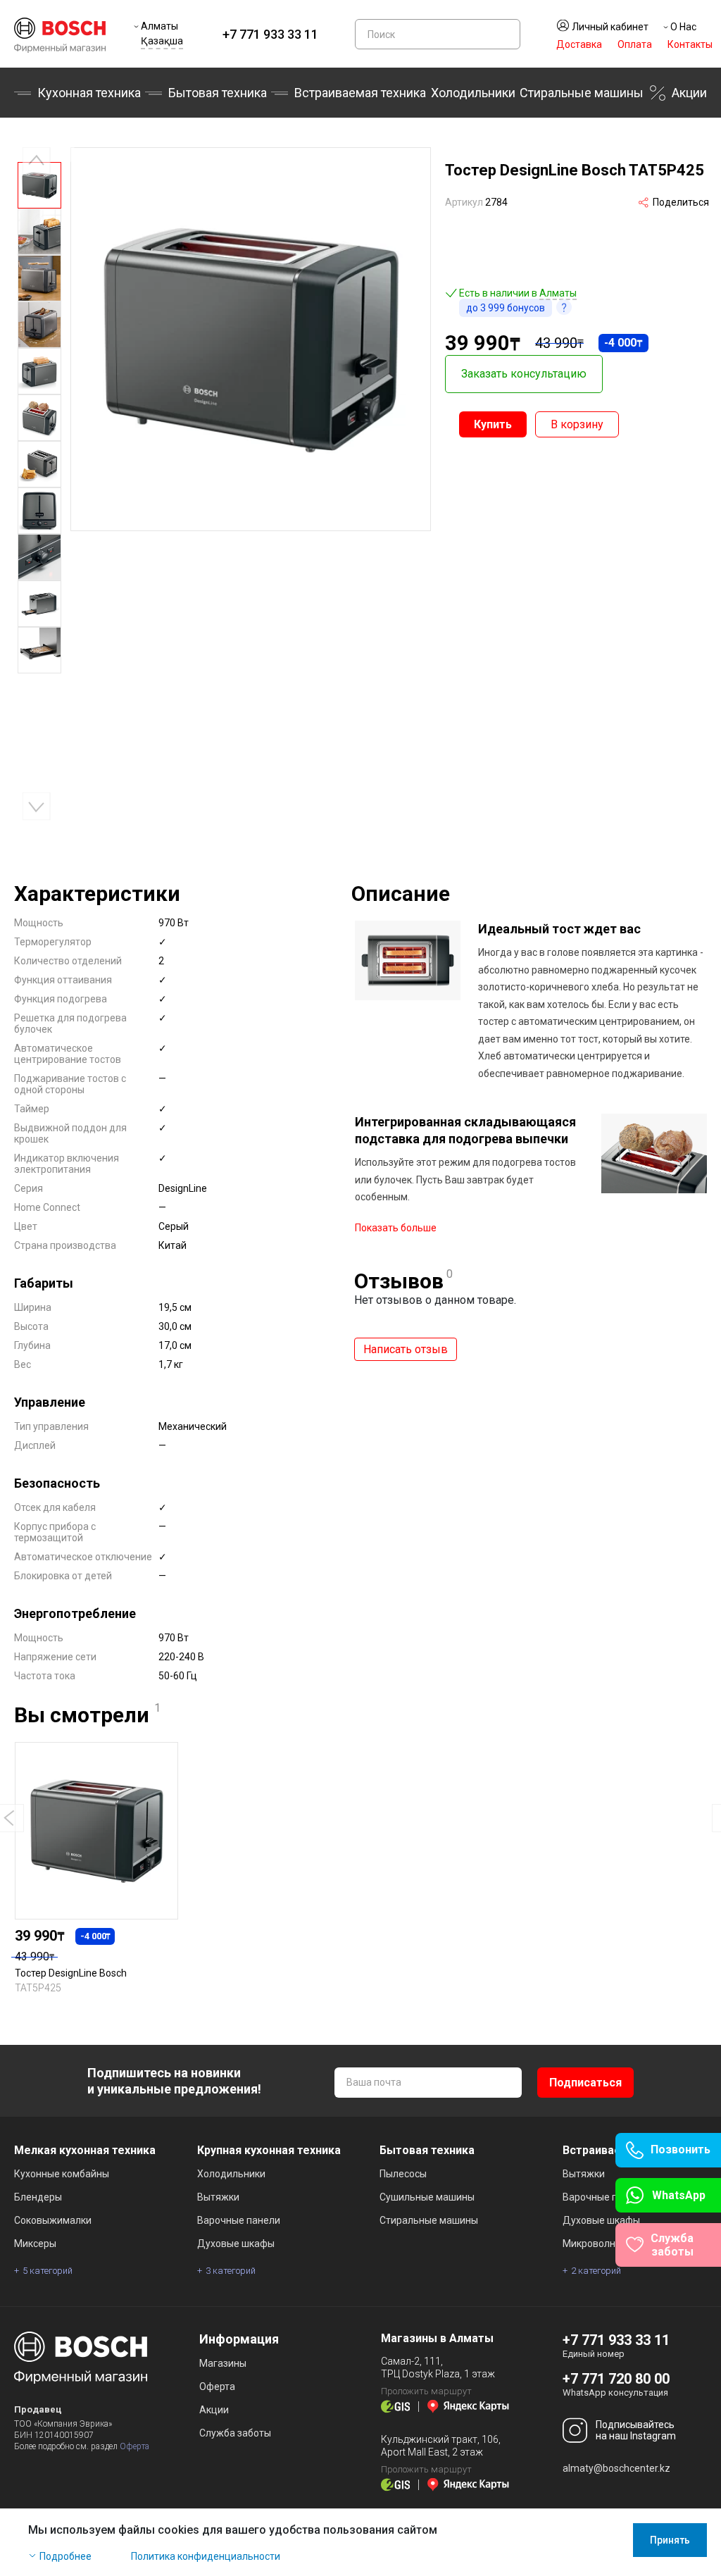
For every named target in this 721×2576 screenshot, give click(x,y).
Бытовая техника (218, 93)
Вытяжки (218, 2197)
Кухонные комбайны (62, 2174)
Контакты (690, 44)
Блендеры (38, 2197)
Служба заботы (235, 2433)
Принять (670, 2540)
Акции (689, 93)
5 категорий (48, 2271)
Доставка (579, 44)
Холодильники (473, 93)
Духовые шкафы (236, 2244)
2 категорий (596, 2271)
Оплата (635, 44)
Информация (239, 2339)
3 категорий (231, 2271)
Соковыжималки (53, 2220)
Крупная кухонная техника (269, 2150)
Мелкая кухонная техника (85, 2150)
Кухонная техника (89, 93)
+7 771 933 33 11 (270, 34)
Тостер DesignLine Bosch (71, 1973)
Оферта (134, 2446)
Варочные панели (239, 2220)
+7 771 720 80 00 (616, 2379)
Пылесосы (403, 2174)
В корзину (577, 424)
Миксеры (35, 2244)
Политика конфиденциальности (206, 2556)
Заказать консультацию (524, 374)
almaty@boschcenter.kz (616, 2468)
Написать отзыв (406, 1349)
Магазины (223, 2363)
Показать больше (396, 1228)
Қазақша (162, 41)
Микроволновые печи (613, 2244)
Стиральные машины (582, 93)
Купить (493, 424)
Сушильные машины (427, 2197)
